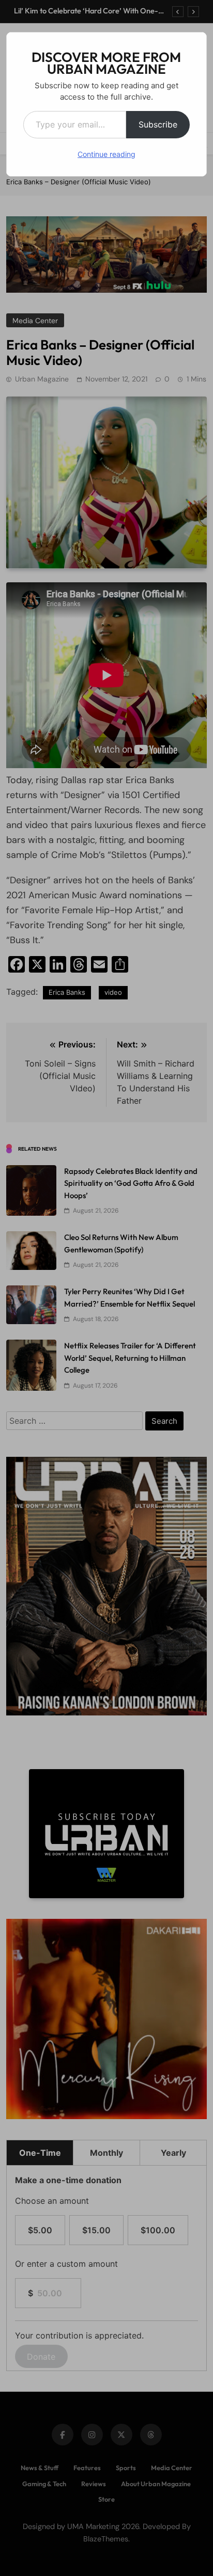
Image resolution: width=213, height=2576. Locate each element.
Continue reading (106, 154)
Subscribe (158, 124)
